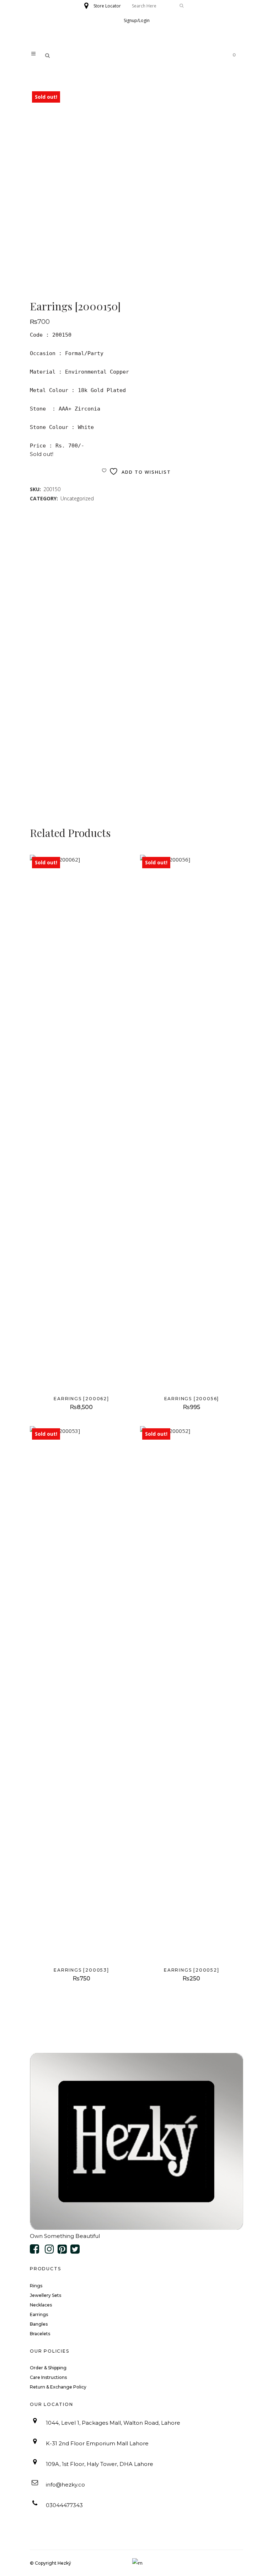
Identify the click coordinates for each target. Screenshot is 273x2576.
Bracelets (40, 2334)
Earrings (39, 2314)
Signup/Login (137, 20)
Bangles (39, 2324)
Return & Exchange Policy (58, 2387)
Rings (36, 2286)
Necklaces (41, 2305)
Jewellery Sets (45, 2295)
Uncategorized (77, 498)
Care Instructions (48, 2377)
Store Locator (107, 6)
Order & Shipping (48, 2368)
